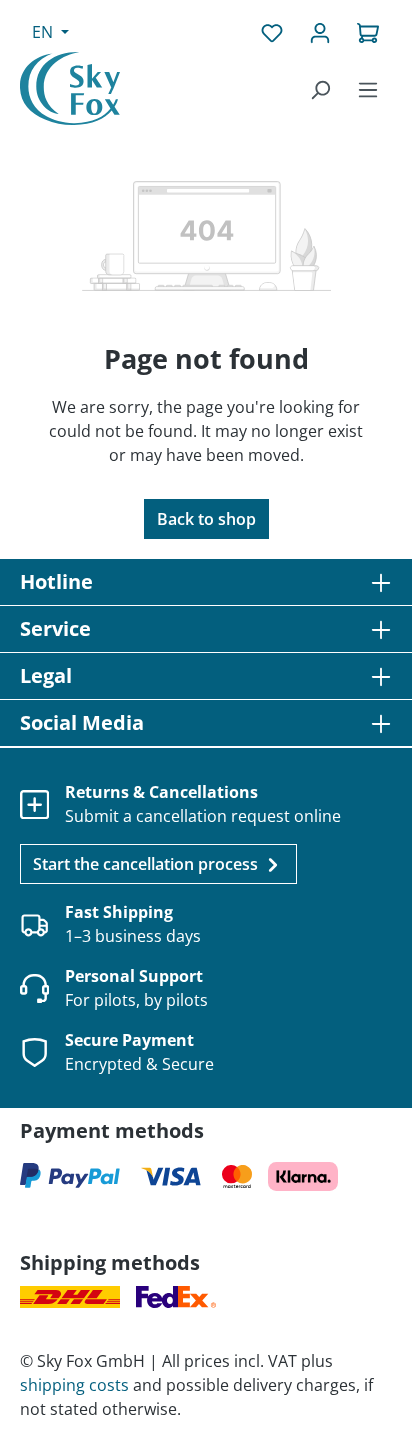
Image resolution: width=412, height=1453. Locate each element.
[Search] (320, 89)
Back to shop (206, 519)
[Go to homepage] (70, 88)
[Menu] (368, 89)
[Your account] (320, 32)
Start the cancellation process (147, 864)
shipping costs (74, 1385)
